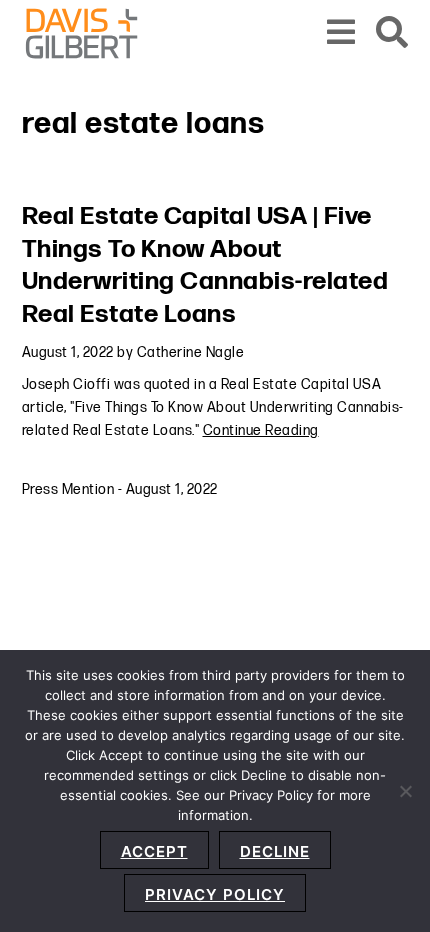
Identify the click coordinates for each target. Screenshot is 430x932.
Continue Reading (261, 430)
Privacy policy (215, 894)
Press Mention (68, 489)
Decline (275, 851)
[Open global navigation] (341, 33)
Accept (154, 851)
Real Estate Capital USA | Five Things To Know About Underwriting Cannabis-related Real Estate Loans (205, 265)
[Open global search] (392, 33)
